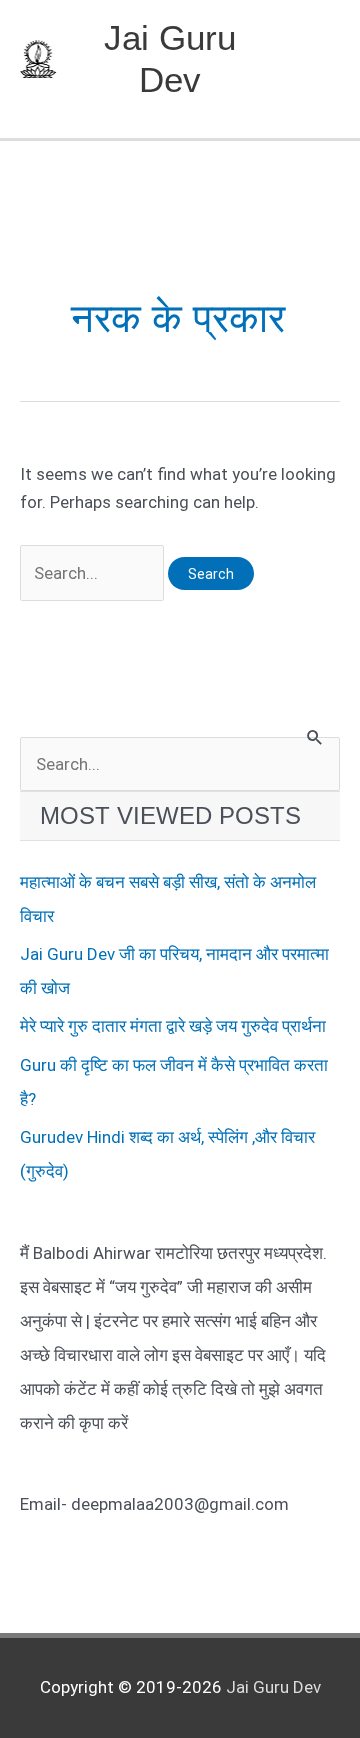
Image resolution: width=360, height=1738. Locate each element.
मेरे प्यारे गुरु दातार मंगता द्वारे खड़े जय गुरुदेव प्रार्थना (173, 1026)
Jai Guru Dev (273, 1687)
